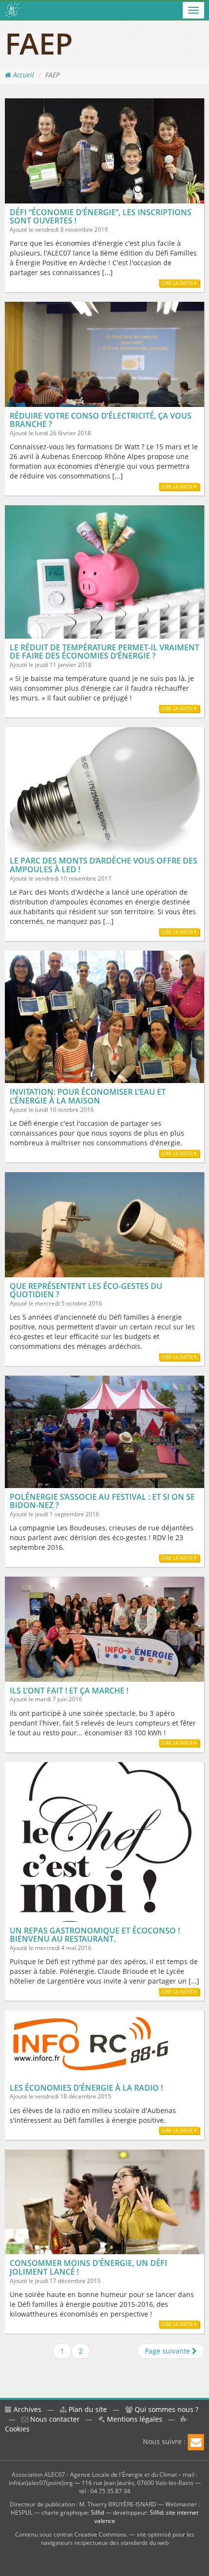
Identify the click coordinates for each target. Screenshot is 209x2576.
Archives (26, 2409)
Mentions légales (134, 2419)
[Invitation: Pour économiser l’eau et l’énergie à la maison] (104, 1016)
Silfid (97, 2512)
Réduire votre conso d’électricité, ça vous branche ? (101, 420)
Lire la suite (178, 283)
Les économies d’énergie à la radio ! (86, 2088)
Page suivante (168, 2351)
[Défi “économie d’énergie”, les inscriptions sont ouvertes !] (104, 150)
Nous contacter (54, 2419)
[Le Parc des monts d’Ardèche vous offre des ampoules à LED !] (104, 789)
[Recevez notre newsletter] (196, 2442)
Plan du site (87, 2409)
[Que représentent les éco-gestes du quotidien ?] (104, 1224)
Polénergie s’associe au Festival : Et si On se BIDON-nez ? (102, 1501)
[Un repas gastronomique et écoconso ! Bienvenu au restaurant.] (104, 1841)
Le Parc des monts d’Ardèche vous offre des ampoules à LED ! (104, 865)
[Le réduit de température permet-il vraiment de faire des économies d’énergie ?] (104, 571)
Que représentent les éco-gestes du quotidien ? (86, 1290)
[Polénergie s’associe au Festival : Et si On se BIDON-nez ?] (104, 1431)
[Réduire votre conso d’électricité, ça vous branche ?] (104, 354)
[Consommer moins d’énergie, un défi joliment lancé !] (104, 2201)
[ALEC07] (12, 10)
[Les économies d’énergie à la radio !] (91, 2044)
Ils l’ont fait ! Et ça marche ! (69, 1691)
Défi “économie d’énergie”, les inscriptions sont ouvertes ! (101, 217)
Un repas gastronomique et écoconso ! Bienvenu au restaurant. (95, 1935)
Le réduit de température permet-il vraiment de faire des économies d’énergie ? (104, 652)
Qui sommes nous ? (165, 2409)
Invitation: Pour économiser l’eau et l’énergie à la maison (88, 1096)
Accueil (23, 75)
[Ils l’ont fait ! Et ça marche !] (104, 1628)
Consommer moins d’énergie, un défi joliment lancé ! (88, 2267)
